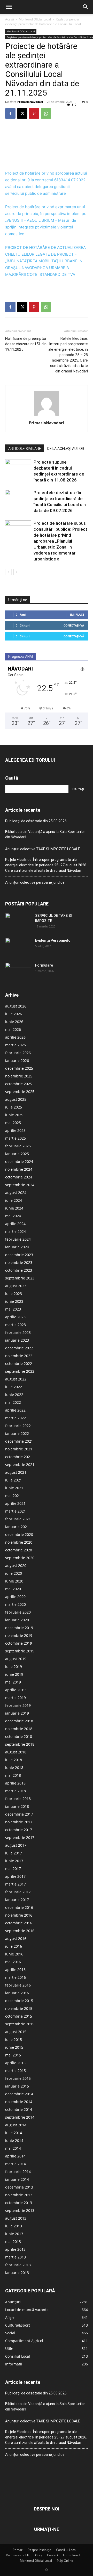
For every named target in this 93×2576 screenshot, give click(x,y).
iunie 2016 (14, 1954)
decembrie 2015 (19, 2001)
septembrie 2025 (20, 1092)
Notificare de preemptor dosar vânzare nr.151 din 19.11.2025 (26, 344)
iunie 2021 (14, 1488)
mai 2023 (13, 1309)
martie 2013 (16, 2257)
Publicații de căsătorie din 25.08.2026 (36, 821)
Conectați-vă (74, 625)
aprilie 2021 (15, 1503)
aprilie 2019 (15, 1690)
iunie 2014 (14, 2140)
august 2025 (16, 1099)
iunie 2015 (14, 2047)
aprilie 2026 (15, 1037)
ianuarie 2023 (17, 1340)
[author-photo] (47, 416)
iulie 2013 (14, 2226)
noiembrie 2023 (19, 1262)
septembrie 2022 (20, 1371)
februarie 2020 (18, 1612)
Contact (53, 2555)
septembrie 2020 (20, 1558)
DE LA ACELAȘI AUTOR (66, 449)
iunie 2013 (14, 2234)
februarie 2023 (18, 1332)
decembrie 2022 (19, 1348)
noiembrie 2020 (19, 1542)
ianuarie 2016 (17, 1993)
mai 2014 (13, 2148)
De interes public (18, 2555)
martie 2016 (16, 1977)
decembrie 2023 (19, 1255)
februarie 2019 (18, 1705)
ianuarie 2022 (17, 1433)
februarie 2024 (18, 1239)
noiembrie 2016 (19, 1915)
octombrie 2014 (19, 2109)
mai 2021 (13, 1496)
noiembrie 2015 (19, 2008)
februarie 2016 (18, 1985)
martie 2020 (16, 1604)
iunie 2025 (14, 1115)
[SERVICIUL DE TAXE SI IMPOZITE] (18, 922)
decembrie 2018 (19, 1721)
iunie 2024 (14, 1208)
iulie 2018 (14, 1760)
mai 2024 (13, 1216)
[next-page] (17, 572)
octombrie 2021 (19, 1457)
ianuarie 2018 (17, 1806)
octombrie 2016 (19, 1923)
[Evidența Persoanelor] (18, 947)
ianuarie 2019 (17, 1713)
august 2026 (16, 1006)
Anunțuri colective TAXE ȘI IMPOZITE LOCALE (43, 849)
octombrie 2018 (19, 1736)
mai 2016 (13, 1962)
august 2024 (16, 1193)
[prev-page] (8, 572)
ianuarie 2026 (17, 1060)
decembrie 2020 (19, 1534)
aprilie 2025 (15, 1130)
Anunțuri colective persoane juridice (35, 882)
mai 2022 (13, 1402)
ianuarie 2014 (17, 2179)
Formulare (44, 965)
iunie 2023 (14, 1301)
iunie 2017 (14, 1861)
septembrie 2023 (20, 1278)
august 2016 (16, 1938)
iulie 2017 (14, 1853)
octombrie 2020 (19, 1550)
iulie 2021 (14, 1480)
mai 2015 (13, 2055)
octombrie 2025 (19, 1084)
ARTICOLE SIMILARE (25, 449)
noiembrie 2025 (19, 1076)
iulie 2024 (14, 1200)
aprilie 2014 (15, 2156)
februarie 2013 (18, 2265)
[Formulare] (18, 972)
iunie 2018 (14, 1768)
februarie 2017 (18, 1892)
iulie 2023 (14, 1294)
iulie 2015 (14, 2039)
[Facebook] (10, 113)
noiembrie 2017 (19, 1822)
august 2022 (16, 1379)
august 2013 (16, 2218)
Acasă (10, 19)
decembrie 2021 (19, 1441)
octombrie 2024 (19, 1177)
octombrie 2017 (19, 1830)
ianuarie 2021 (17, 1527)
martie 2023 (16, 1325)
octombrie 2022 (19, 1363)
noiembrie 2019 (19, 1635)
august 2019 (16, 1659)
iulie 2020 (14, 1573)
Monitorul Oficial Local (35, 19)
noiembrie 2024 (19, 1169)
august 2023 (16, 1286)
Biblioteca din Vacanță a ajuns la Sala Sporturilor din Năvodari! (45, 834)
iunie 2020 (14, 1581)
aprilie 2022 (15, 1410)
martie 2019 (16, 1698)
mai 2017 (13, 1869)
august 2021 (16, 1472)
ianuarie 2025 (17, 1154)
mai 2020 (13, 1589)
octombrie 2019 (19, 1643)
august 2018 (16, 1752)
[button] (9, 7)
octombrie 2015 (19, 2016)
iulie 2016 (14, 1946)
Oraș (39, 2555)
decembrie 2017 (19, 1814)
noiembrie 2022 (19, 1356)
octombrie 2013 (19, 2203)
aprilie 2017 (15, 1876)
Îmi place (77, 614)
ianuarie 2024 (17, 1247)
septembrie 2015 (20, 2024)
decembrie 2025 (19, 1068)
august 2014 (16, 2125)
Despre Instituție (39, 2550)
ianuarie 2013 (17, 2273)
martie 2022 (16, 1418)
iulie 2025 (14, 1107)
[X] (22, 113)
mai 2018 (13, 1775)
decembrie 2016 (19, 1907)
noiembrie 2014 (19, 2102)
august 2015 (16, 2032)
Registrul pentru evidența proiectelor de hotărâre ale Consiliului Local (43, 22)
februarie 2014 (18, 2172)
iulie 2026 (14, 1014)
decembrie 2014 (19, 2094)
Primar (18, 2550)
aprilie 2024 (15, 1224)
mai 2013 (13, 2242)
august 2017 (16, 1845)
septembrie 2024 (20, 1185)
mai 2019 (13, 1682)
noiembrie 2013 (19, 2195)
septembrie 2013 (20, 2210)
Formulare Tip (73, 2555)
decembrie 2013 (19, 2187)
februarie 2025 (18, 1146)
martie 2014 (16, 2164)
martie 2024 (16, 1231)
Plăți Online (65, 2561)
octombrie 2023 (19, 1270)
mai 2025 (13, 1123)
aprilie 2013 (15, 2249)
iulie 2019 (14, 1667)
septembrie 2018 (20, 1744)
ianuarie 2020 (17, 1620)
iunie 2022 (14, 1395)
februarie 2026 (18, 1053)
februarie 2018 (18, 1799)
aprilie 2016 (15, 1970)
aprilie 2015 (15, 2063)
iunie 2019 (14, 1674)
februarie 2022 (18, 1426)
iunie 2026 (14, 1022)
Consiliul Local (66, 2550)
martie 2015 (16, 2071)
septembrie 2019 (20, 1651)
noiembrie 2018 (19, 1729)
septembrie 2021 (20, 1465)
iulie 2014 (14, 2133)
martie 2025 (16, 1138)
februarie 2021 (18, 1519)
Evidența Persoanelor (54, 940)
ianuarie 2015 (17, 2086)
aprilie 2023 (15, 1317)
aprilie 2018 (15, 1783)
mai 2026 (13, 1029)
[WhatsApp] (46, 113)
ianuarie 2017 (17, 1900)
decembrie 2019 (19, 1628)
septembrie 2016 (20, 1931)
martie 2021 (16, 1511)
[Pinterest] (34, 113)
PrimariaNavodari (30, 102)
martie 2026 (16, 1045)
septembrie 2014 (20, 2117)
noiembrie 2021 (19, 1449)
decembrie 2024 (19, 1161)
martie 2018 (16, 1791)
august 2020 (16, 1566)
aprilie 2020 (15, 1597)
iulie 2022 (14, 1387)
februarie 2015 (18, 2078)
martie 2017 (16, 1884)
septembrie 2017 (20, 1837)
